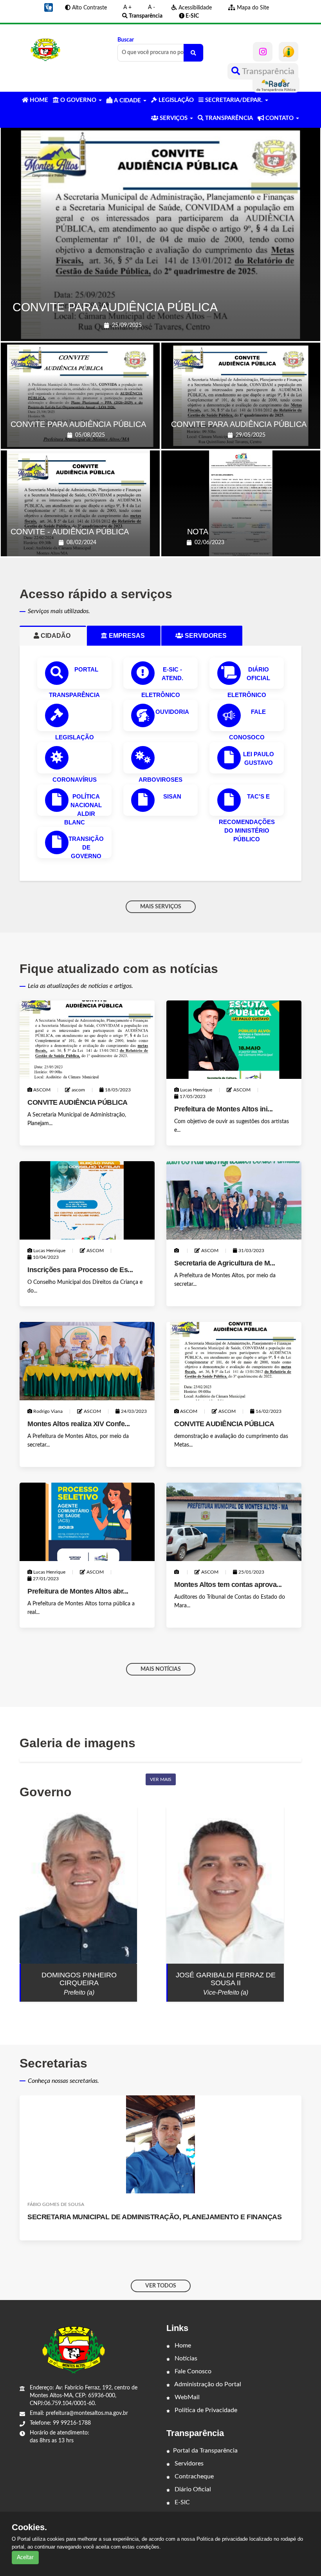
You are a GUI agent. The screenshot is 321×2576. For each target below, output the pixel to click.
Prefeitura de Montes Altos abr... (78, 1591)
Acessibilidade (194, 8)
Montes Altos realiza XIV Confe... (79, 1424)
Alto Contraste (89, 8)
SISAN (172, 796)
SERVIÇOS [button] (174, 118)
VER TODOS (161, 2286)
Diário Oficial (192, 2489)
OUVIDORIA (172, 712)
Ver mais (161, 1779)
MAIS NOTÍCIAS (161, 1669)
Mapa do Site (252, 8)
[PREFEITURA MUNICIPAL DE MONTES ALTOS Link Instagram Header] (263, 52)
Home (182, 2345)
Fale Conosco (192, 2371)
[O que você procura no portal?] (193, 53)
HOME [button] (38, 100)
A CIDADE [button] (127, 101)
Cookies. (29, 2527)
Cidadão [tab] (59, 636)
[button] (49, 7)
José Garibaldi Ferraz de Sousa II (226, 1979)
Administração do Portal (207, 2384)
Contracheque (193, 2476)
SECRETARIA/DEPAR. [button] (234, 100)
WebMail (186, 2397)
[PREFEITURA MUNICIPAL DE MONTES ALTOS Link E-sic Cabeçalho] (289, 52)
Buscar (126, 40)
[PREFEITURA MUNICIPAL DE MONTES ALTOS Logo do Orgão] (45, 50)
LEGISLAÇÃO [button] (175, 100)
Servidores (188, 2463)
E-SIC (181, 2502)
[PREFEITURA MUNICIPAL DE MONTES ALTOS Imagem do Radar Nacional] (276, 84)
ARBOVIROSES (160, 780)
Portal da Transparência (205, 2451)
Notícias (185, 2358)
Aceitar (25, 2558)
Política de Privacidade (205, 2410)
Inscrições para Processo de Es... (80, 1270)
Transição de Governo (86, 847)
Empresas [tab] (130, 636)
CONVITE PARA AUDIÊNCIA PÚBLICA (115, 307)
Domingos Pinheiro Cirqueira (79, 1979)
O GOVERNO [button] (78, 100)
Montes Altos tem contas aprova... (228, 1585)
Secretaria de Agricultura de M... (225, 1263)
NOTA (198, 532)
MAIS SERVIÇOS (161, 907)
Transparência (267, 71)
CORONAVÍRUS (75, 780)
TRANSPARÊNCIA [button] (228, 118)
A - (151, 7)
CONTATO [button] (280, 118)
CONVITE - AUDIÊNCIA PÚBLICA (70, 532)
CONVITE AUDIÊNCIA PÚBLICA (78, 1102)
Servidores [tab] (209, 636)
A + (127, 7)
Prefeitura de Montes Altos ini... (224, 1109)
